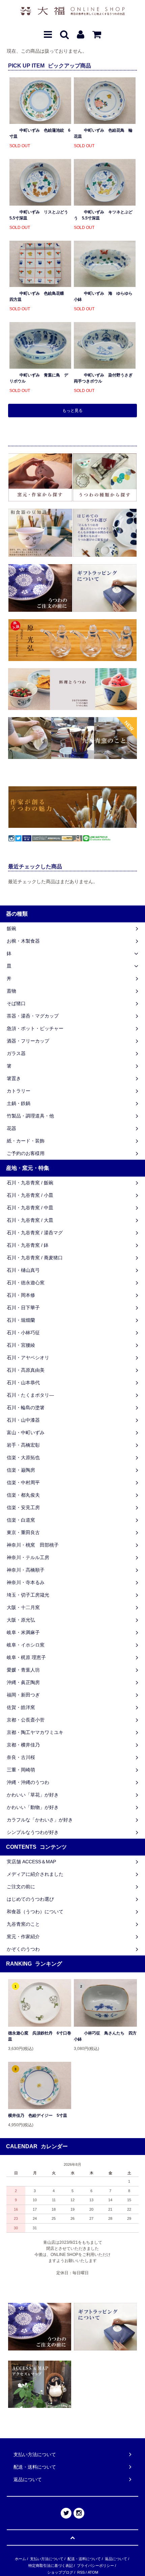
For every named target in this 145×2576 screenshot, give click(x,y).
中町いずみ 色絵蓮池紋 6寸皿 (40, 133)
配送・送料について (84, 2559)
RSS (81, 2572)
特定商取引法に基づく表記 (51, 2566)
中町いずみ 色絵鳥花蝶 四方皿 (39, 296)
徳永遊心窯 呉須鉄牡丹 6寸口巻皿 (40, 2036)
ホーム (20, 2559)
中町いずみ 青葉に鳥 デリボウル (39, 378)
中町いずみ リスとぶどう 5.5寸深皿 (40, 215)
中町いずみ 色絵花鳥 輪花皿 (103, 133)
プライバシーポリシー (95, 2566)
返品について (116, 2559)
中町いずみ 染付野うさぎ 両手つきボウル (105, 378)
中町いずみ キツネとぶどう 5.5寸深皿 (103, 215)
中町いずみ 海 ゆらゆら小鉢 (103, 296)
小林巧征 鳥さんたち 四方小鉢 (105, 2036)
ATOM (93, 2572)
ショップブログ (60, 2572)
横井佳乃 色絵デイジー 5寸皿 (38, 2115)
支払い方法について (47, 2559)
